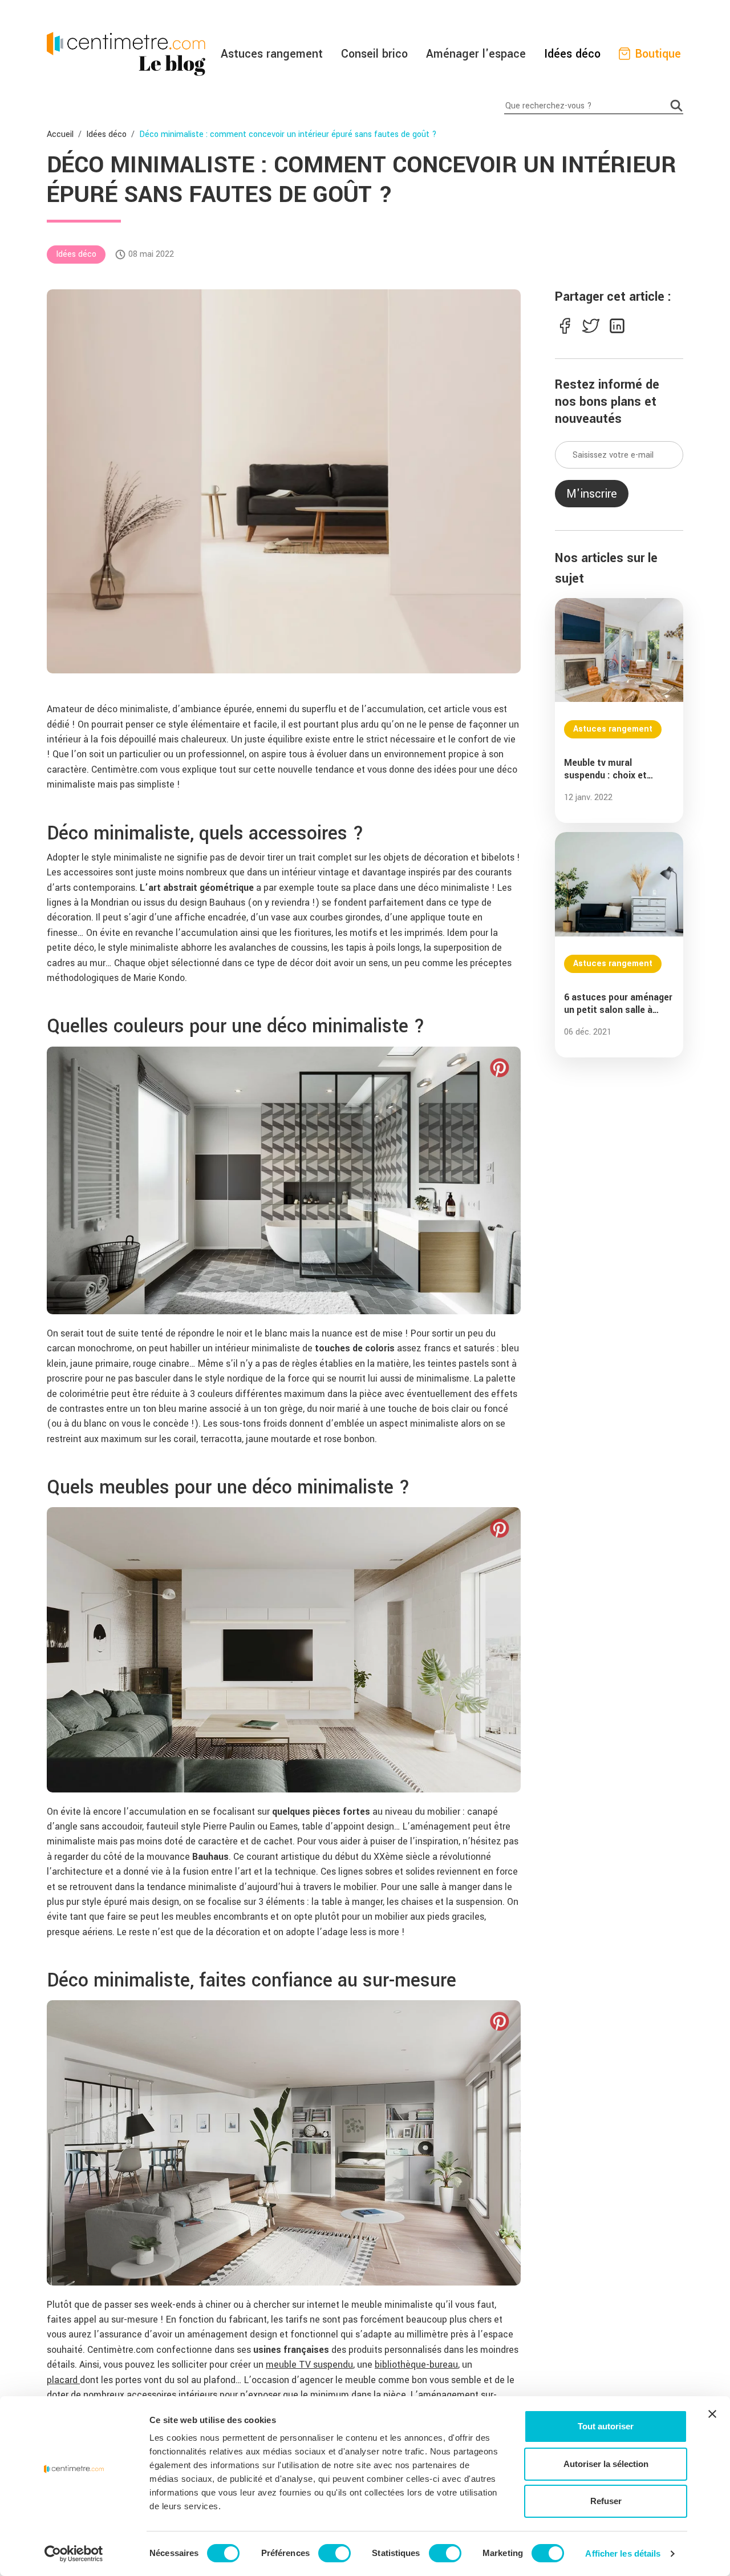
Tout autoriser (606, 2426)
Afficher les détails (623, 2553)
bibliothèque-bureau (416, 2365)
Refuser (606, 2501)
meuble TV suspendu (309, 2365)
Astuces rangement (272, 54)
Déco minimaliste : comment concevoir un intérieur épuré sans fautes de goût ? (288, 134)
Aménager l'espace (476, 54)
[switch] (334, 2553)
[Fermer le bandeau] (712, 2414)
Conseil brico (374, 54)
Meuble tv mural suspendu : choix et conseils (605, 769)
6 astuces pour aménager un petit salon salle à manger (618, 1004)
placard (63, 2380)
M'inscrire (592, 494)
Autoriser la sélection (606, 2464)
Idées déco (572, 54)
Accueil (60, 134)
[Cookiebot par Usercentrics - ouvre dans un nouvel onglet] (74, 2554)
